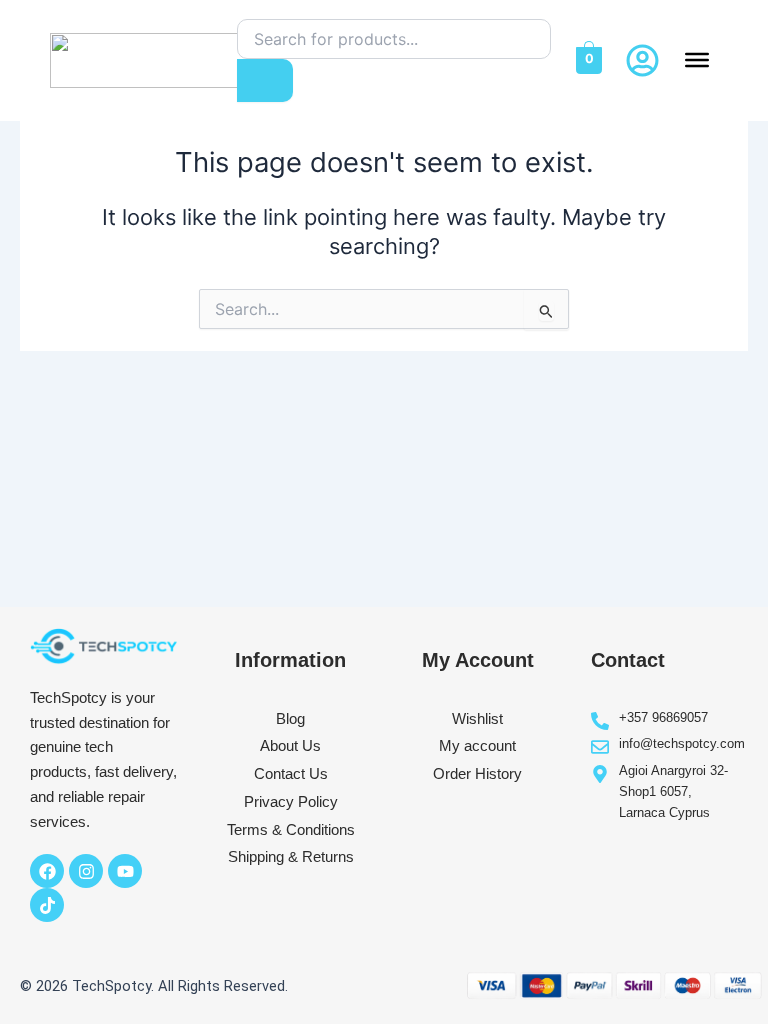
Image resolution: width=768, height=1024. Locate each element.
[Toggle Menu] (697, 60)
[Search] (265, 80)
